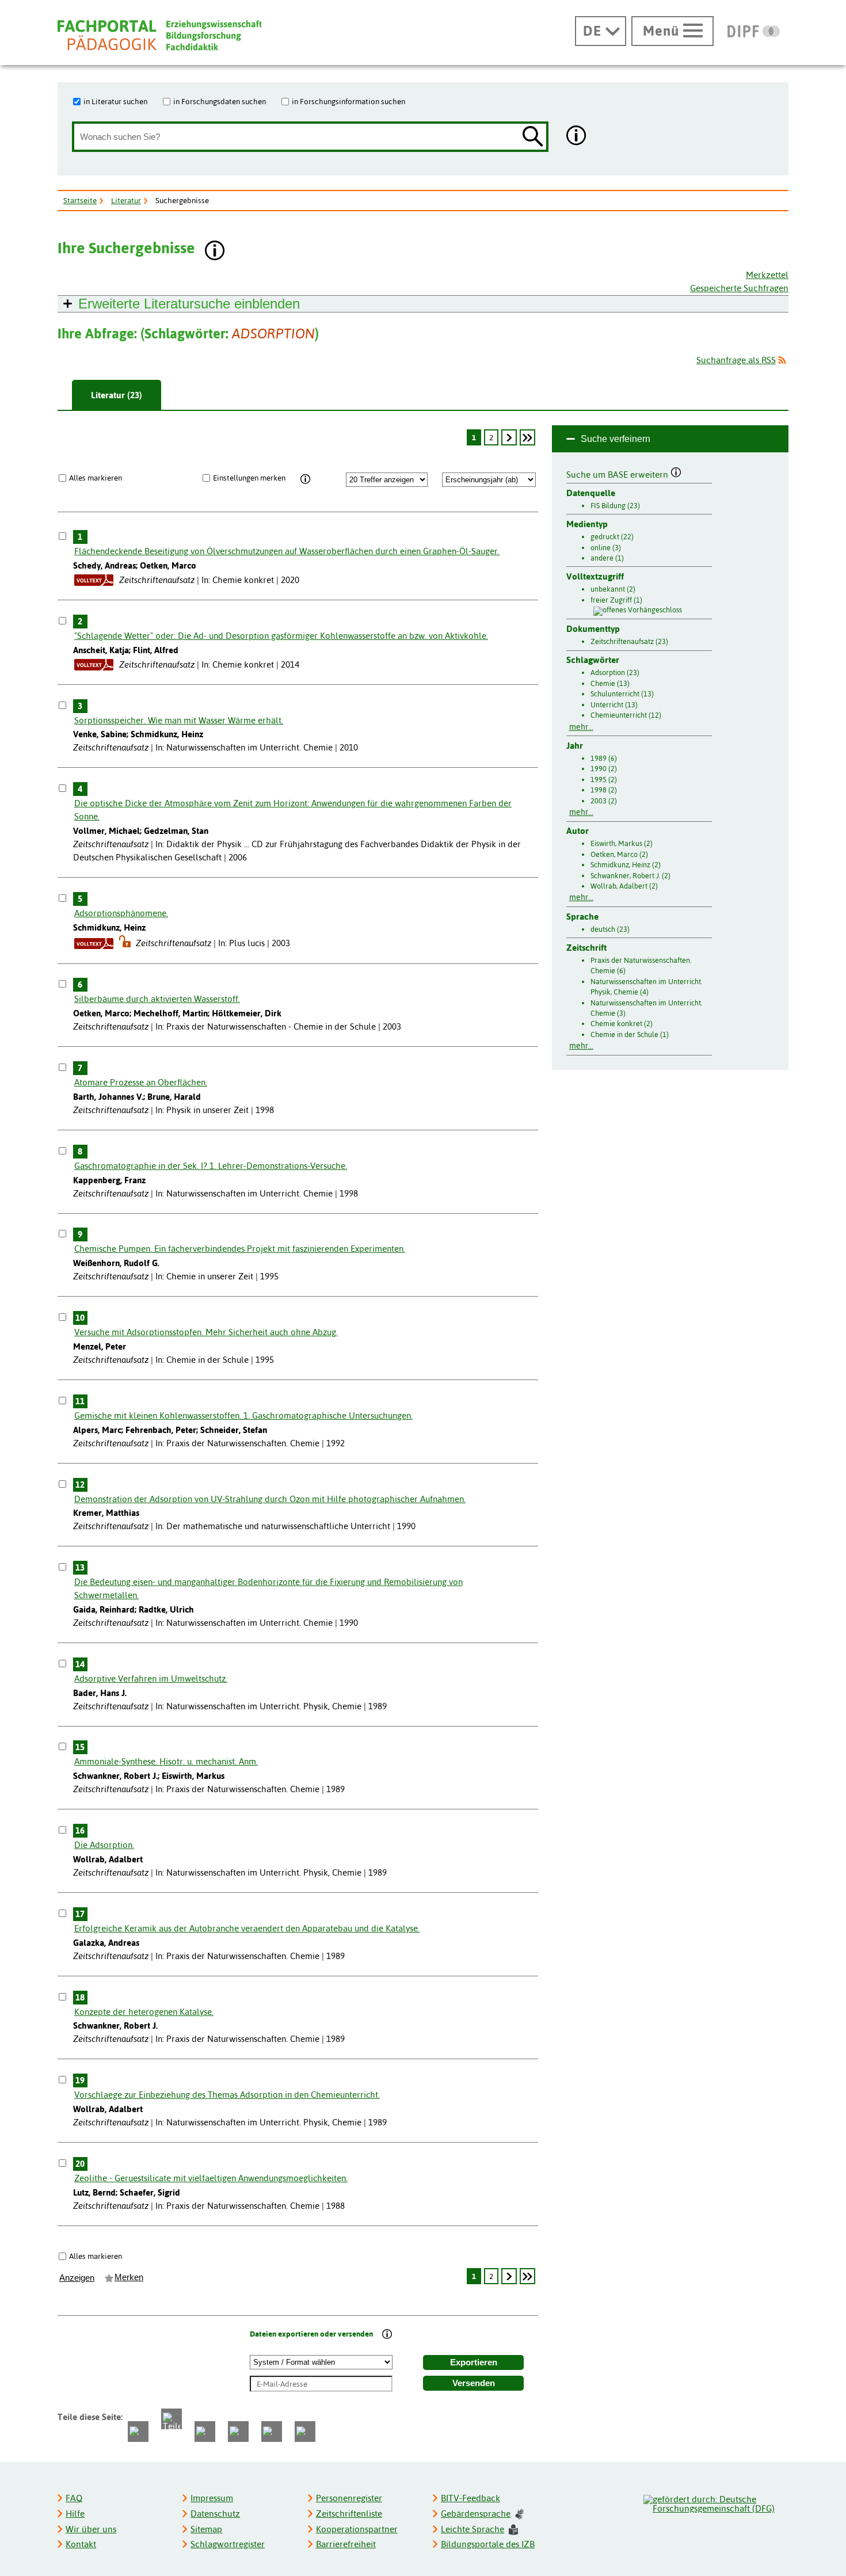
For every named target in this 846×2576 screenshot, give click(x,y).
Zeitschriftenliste (349, 2514)
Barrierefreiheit (346, 2544)
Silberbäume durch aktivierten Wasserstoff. (157, 999)
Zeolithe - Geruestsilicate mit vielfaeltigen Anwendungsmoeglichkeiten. (211, 2178)
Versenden (474, 2383)
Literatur (126, 200)
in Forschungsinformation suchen (348, 101)
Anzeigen (77, 2278)
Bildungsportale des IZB (488, 2544)
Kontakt (81, 2544)
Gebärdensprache (476, 2514)
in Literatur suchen (115, 101)
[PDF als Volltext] (94, 580)
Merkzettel (767, 275)
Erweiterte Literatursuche (189, 304)
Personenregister (349, 2498)
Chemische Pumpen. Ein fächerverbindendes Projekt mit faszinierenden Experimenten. (240, 1249)
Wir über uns (91, 2529)
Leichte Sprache (472, 2529)
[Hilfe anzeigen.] (577, 137)
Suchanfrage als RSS (736, 360)
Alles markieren (96, 478)
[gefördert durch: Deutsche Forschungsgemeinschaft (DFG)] (715, 2502)
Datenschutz (215, 2514)
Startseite (80, 200)
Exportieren (474, 2362)
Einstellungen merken (249, 478)
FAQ (74, 2498)
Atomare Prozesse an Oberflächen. (141, 1082)
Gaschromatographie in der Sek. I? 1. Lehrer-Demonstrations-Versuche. (211, 1166)
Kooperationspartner (357, 2529)
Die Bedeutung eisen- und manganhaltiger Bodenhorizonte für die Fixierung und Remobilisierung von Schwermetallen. (268, 1588)
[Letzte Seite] (527, 437)
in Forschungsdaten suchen (220, 101)
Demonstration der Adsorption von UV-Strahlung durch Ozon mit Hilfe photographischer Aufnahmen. (270, 1499)
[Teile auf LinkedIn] (238, 2432)
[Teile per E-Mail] (272, 2432)
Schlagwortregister (228, 2544)
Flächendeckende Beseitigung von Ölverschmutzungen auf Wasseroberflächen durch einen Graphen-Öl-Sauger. (287, 551)
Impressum (212, 2498)
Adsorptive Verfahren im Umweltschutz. (151, 1678)
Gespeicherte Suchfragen (739, 288)
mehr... (581, 727)
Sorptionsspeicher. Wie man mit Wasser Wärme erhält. (179, 720)
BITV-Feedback (470, 2498)
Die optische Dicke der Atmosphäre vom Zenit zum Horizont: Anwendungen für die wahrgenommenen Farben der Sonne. (293, 810)
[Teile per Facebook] (138, 2432)
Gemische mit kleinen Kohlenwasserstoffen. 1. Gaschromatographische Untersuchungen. (243, 1415)
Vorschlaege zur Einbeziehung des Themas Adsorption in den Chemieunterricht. (227, 2095)
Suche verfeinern (616, 439)
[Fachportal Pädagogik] (159, 35)
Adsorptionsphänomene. (121, 913)
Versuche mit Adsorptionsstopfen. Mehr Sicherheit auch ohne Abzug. (206, 1332)
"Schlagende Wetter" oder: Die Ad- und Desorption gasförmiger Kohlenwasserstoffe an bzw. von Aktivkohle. (281, 636)
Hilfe (75, 2514)
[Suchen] (533, 137)
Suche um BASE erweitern (618, 473)
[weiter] (509, 437)
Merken (129, 2277)
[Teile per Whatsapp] (205, 2432)
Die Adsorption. (104, 1845)
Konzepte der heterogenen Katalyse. (144, 2012)
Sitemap (206, 2529)
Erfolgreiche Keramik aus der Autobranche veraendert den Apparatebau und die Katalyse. (247, 1928)
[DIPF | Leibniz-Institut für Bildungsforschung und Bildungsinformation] (754, 31)
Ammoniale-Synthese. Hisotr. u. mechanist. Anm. (166, 1761)
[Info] (305, 479)
